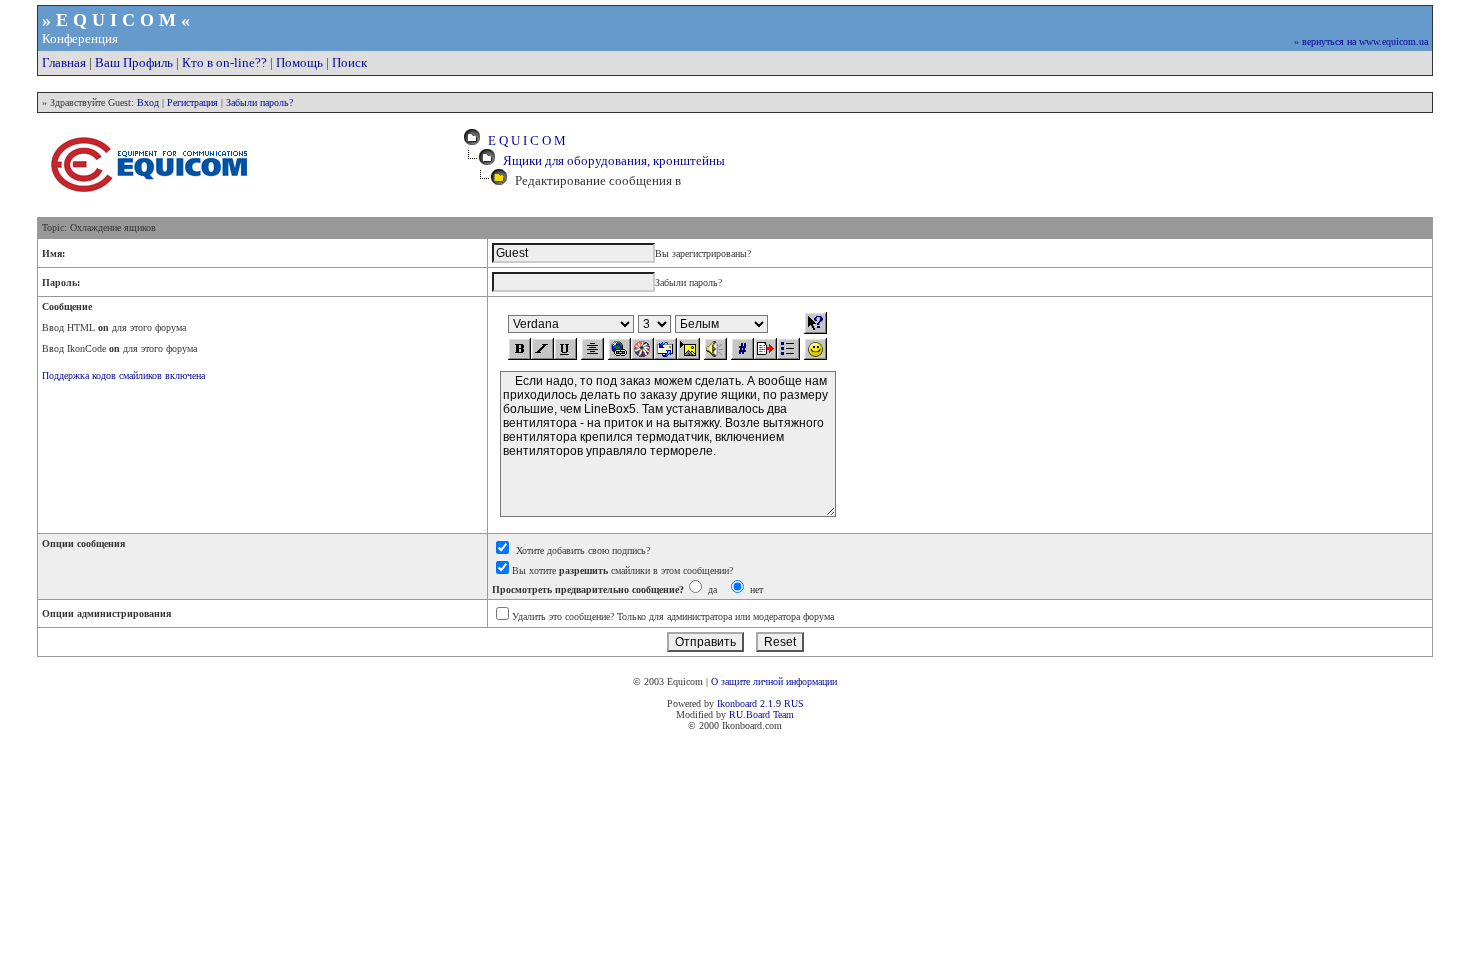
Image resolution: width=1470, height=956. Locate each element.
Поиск (349, 62)
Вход (148, 102)
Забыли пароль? (259, 102)
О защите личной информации (774, 681)
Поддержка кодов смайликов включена (123, 375)
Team (783, 714)
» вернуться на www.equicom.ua (1361, 41)
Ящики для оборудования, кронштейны (614, 160)
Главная (64, 62)
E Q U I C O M (524, 140)
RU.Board (749, 714)
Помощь (299, 62)
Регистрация (192, 102)
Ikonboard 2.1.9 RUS (760, 703)
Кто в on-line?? (224, 62)
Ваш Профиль (134, 62)
